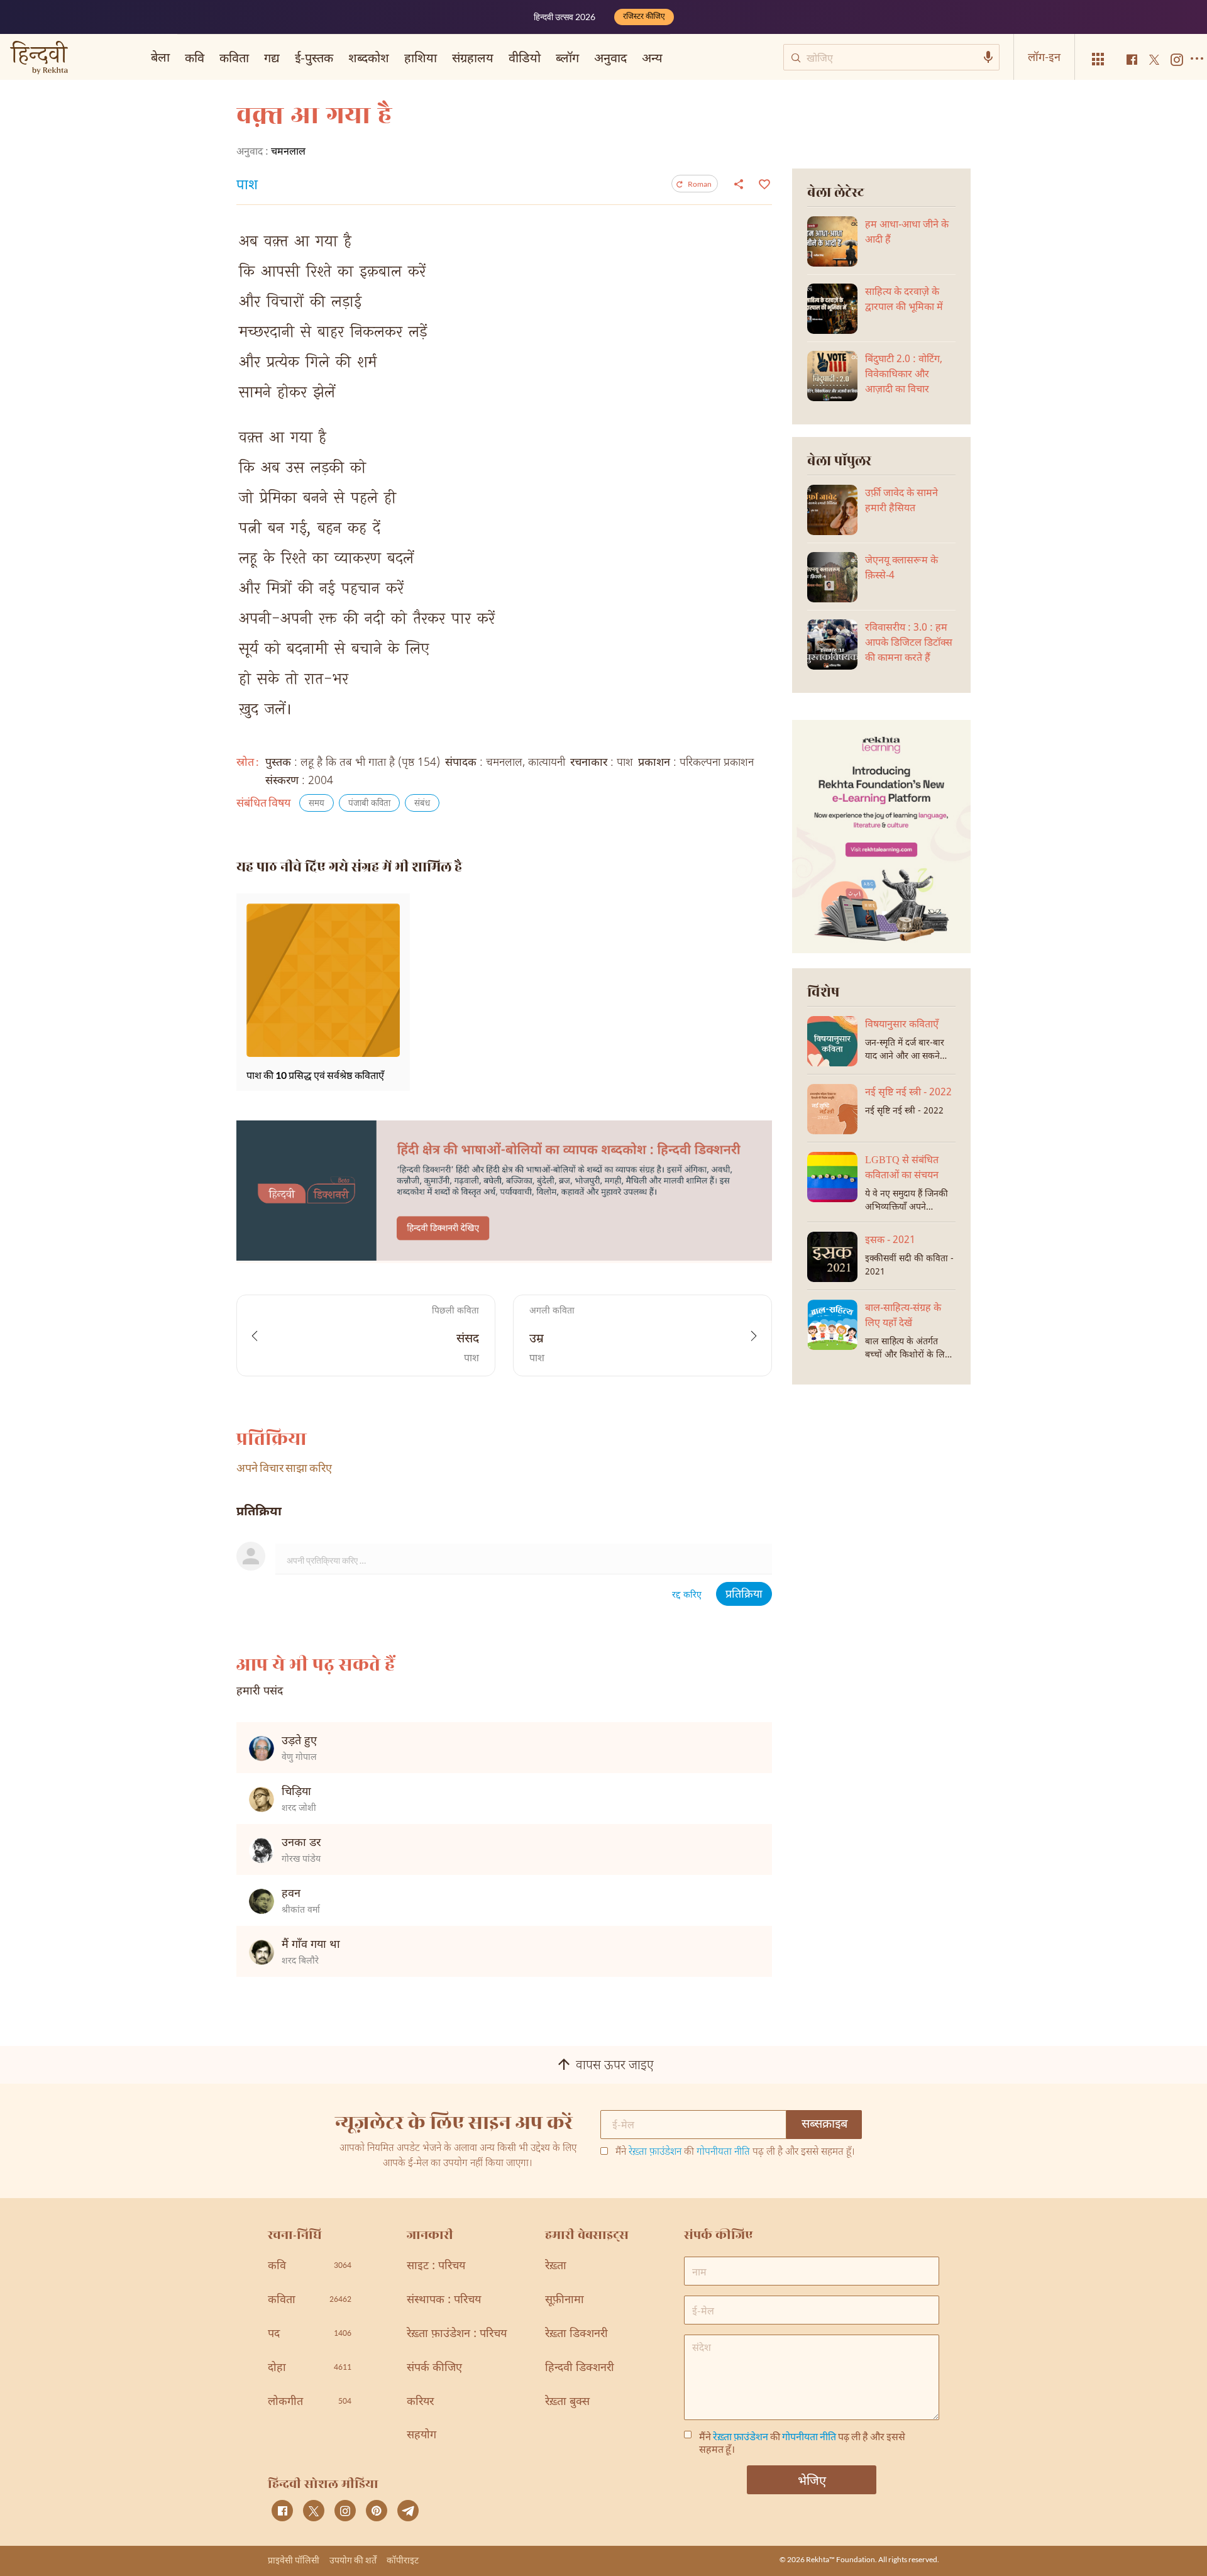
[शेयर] (739, 184)
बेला (160, 57)
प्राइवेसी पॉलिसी (294, 2560)
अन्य (652, 57)
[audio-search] (988, 57)
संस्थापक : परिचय (444, 2300)
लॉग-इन (1044, 57)
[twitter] (314, 2511)
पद (310, 2334)
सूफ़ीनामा (565, 2300)
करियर (420, 2402)
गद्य (272, 57)
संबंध (422, 804)
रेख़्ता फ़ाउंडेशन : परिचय (457, 2334)
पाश (247, 186)
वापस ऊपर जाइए (615, 2066)
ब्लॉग (567, 57)
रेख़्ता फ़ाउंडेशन (655, 2153)
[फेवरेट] (763, 183)
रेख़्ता (556, 2266)
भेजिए (812, 2480)
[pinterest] (377, 2511)
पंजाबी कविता (369, 804)
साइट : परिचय (436, 2266)
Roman (700, 184)
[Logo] (39, 59)
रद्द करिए (687, 1595)
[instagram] (345, 2511)
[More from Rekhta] (1098, 59)
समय (317, 804)
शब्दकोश (369, 57)
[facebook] (282, 2511)
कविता (234, 57)
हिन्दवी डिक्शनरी (580, 2368)
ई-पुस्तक (314, 57)
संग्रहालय (473, 57)
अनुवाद (610, 57)
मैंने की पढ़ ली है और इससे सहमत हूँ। (735, 2153)
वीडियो (525, 57)
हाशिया (421, 57)
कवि (195, 57)
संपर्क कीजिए (434, 2368)
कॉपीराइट (403, 2560)
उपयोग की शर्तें (353, 2560)
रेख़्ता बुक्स (567, 2402)
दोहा (310, 2368)
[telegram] (408, 2511)
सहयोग (422, 2435)
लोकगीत (310, 2402)
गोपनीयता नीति (723, 2153)
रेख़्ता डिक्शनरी (576, 2334)
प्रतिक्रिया (744, 1595)
